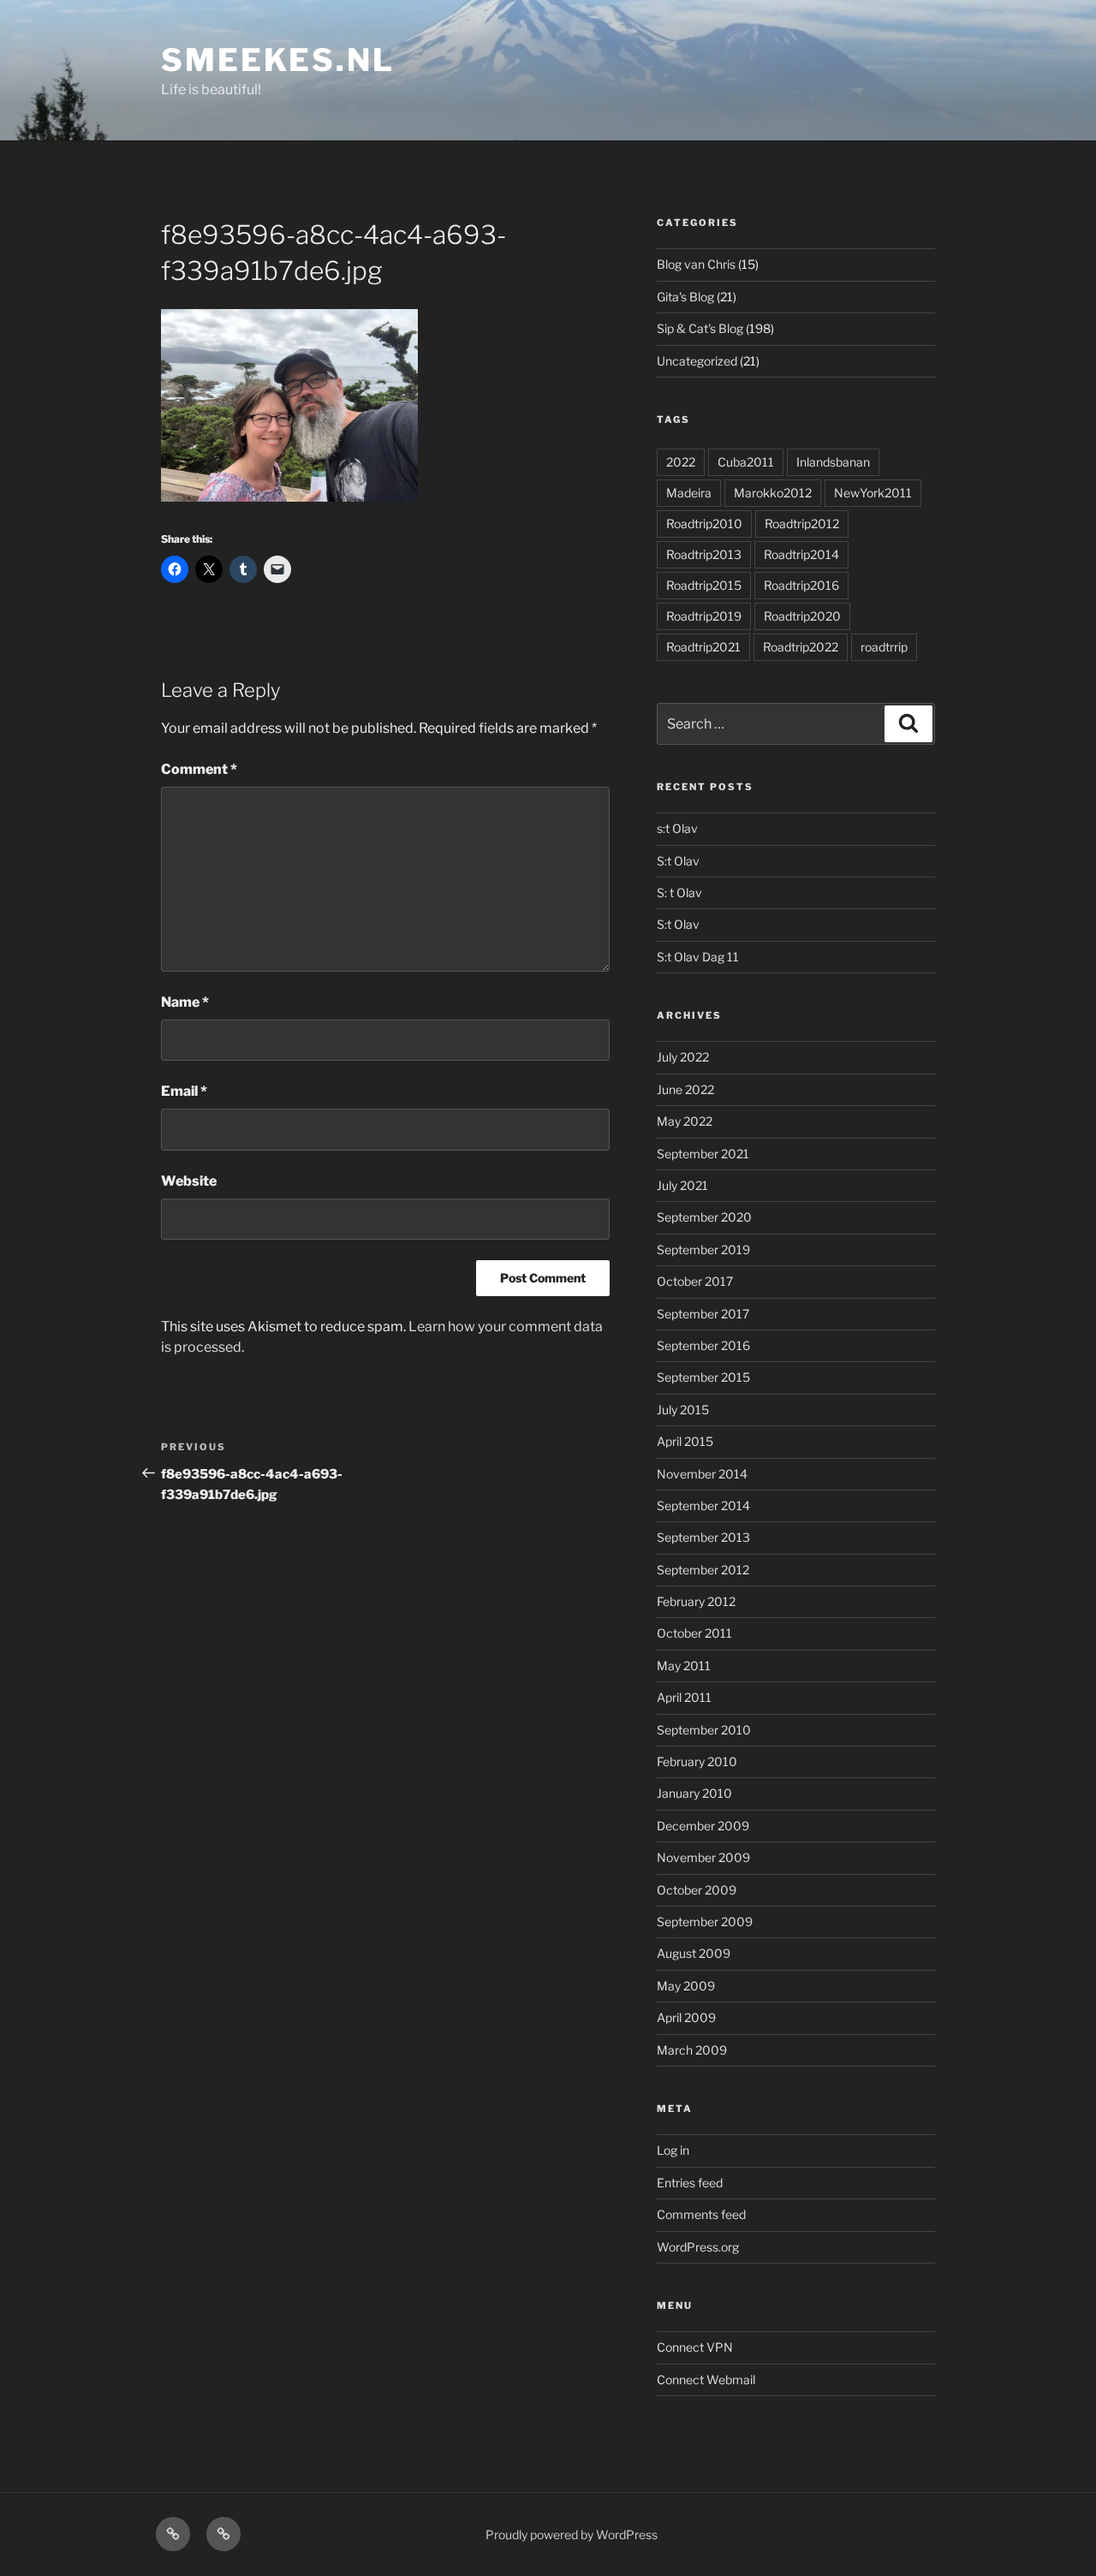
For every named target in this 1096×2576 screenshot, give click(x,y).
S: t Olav (679, 892)
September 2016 (703, 1345)
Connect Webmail (706, 2380)
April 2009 (686, 2017)
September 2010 (704, 1730)
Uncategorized (697, 361)
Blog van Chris (696, 264)
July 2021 (682, 1185)
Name (185, 1002)
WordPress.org (698, 2247)
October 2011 (694, 1633)
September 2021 (703, 1154)
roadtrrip (884, 647)
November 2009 (703, 1857)
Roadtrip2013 (704, 554)
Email (184, 1091)
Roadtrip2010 (704, 524)
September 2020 (704, 1217)
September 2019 (703, 1249)
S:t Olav (678, 861)
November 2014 (702, 1474)
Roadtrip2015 (704, 585)
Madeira (689, 493)
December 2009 (703, 1826)
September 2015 (703, 1377)
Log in (673, 2150)
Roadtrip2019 (704, 616)
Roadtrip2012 (802, 524)
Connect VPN (695, 2347)
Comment (199, 769)
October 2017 (695, 1281)
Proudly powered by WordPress (572, 2534)
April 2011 (684, 1697)
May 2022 (685, 1121)
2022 (681, 462)
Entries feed (690, 2183)
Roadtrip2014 (801, 554)
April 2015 (685, 1441)
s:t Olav (677, 828)
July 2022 (683, 1057)
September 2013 (703, 1537)
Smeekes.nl (278, 60)
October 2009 (697, 1890)
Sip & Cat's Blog (700, 328)
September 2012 (703, 1570)
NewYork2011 (873, 493)
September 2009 (705, 1922)
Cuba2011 (746, 462)
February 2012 (696, 1601)
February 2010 (697, 1761)
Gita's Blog (685, 297)
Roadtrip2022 (801, 647)
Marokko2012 (773, 493)
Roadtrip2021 (703, 647)
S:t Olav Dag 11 (698, 957)
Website (189, 1181)
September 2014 (703, 1505)
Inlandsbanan (833, 462)
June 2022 (685, 1089)
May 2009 (686, 1986)
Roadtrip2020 (802, 616)
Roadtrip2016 (801, 585)
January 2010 (694, 1793)
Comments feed (701, 2214)
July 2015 (683, 1410)
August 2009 (694, 1953)
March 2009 (692, 2050)
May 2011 (684, 1666)
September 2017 (703, 1314)
